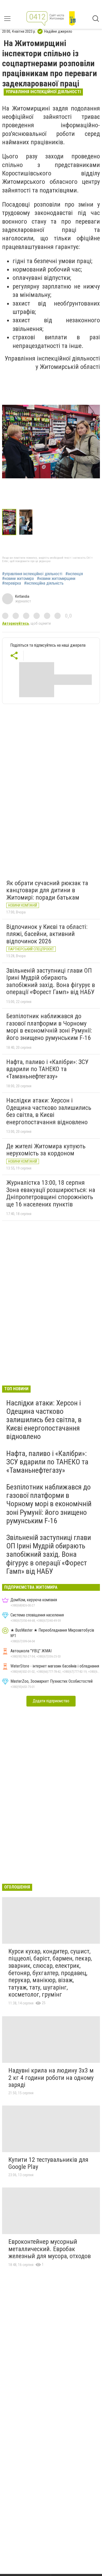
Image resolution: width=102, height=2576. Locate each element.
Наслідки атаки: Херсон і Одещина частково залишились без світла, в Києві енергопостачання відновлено (49, 1111)
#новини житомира (18, 579)
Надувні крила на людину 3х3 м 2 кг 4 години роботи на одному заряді (51, 2078)
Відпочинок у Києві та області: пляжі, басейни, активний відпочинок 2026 (47, 934)
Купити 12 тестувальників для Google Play (48, 2163)
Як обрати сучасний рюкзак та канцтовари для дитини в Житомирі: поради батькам (47, 890)
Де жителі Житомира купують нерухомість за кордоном (46, 1150)
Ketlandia (22, 596)
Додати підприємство (51, 1701)
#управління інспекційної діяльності (32, 574)
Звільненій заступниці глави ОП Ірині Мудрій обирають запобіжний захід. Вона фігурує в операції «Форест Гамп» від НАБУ (51, 981)
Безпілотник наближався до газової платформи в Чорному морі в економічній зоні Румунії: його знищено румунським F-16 (49, 1027)
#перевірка (12, 583)
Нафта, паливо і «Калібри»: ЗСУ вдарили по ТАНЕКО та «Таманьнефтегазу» (47, 1069)
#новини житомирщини (56, 579)
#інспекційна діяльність (44, 583)
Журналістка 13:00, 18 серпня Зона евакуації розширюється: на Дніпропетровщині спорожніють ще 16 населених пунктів (51, 1193)
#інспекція (74, 574)
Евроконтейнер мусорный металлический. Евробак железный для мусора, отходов (50, 2249)
